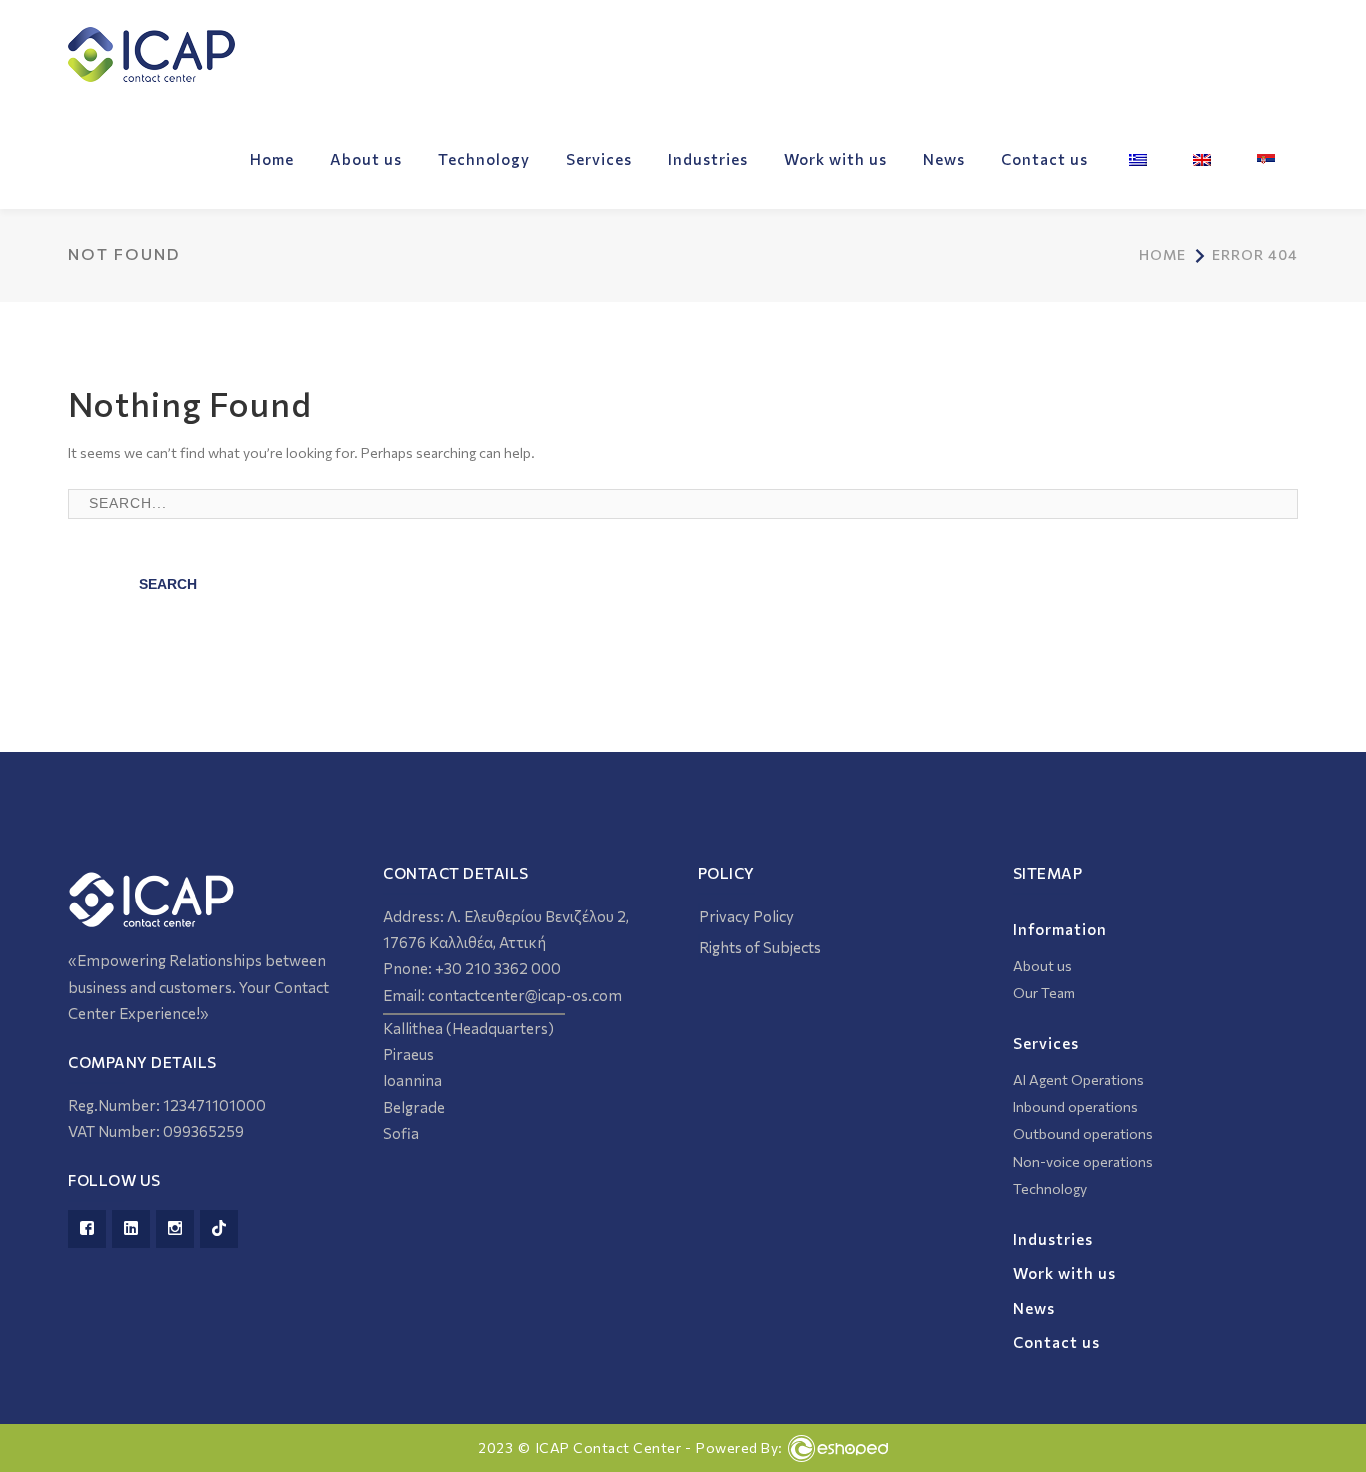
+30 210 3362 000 (498, 968)
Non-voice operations (1083, 1161)
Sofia (402, 1133)
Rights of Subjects (760, 947)
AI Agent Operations (1078, 1079)
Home (1162, 254)
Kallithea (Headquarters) (468, 1028)
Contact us (1056, 1342)
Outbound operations (1083, 1133)
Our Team (1044, 992)
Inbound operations (1075, 1106)
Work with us (1064, 1273)
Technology (1050, 1188)
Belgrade (415, 1107)
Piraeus (408, 1054)
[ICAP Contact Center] (151, 52)
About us (1042, 965)
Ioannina (414, 1080)
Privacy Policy (746, 916)
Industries (1053, 1239)
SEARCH (168, 584)
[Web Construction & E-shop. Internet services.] (838, 1448)
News (1034, 1308)
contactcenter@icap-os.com (525, 995)
